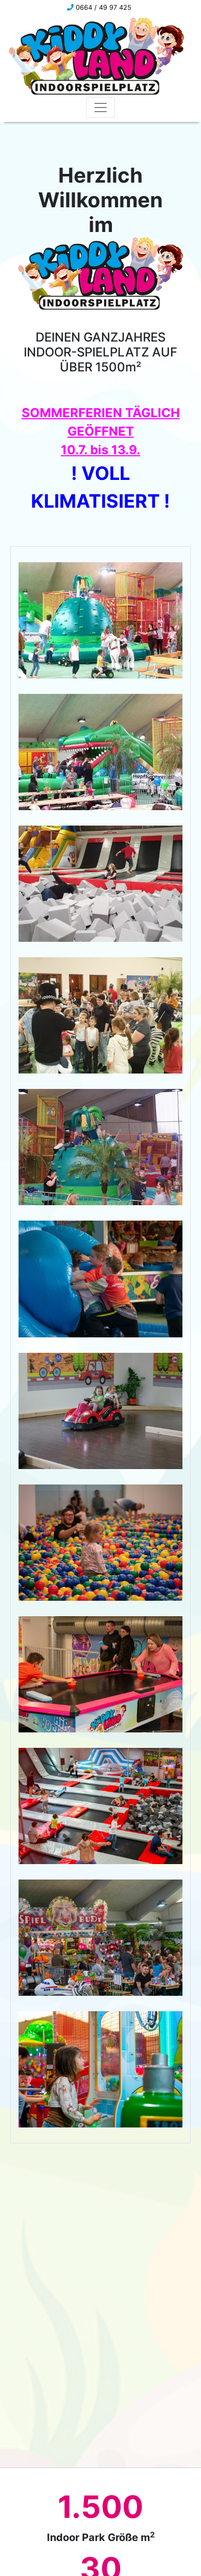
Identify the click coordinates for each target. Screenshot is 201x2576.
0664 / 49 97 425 (103, 7)
